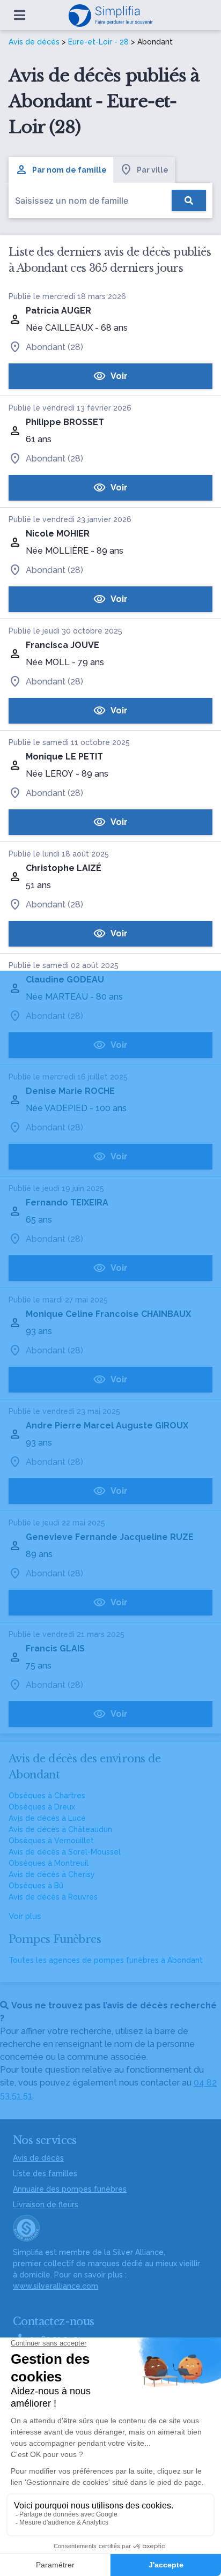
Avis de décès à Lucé (47, 1818)
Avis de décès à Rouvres (53, 1897)
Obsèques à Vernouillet (51, 1841)
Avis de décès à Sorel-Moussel (65, 1852)
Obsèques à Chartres (47, 1796)
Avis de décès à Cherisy (52, 1874)
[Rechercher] (189, 200)
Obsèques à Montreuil (49, 1863)
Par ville (153, 170)
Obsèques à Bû (36, 1886)
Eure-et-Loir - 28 (98, 42)
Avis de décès (34, 42)
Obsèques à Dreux (42, 1807)
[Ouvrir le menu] (20, 15)
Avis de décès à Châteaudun (60, 1829)
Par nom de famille (69, 170)
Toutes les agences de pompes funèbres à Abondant (106, 1960)
